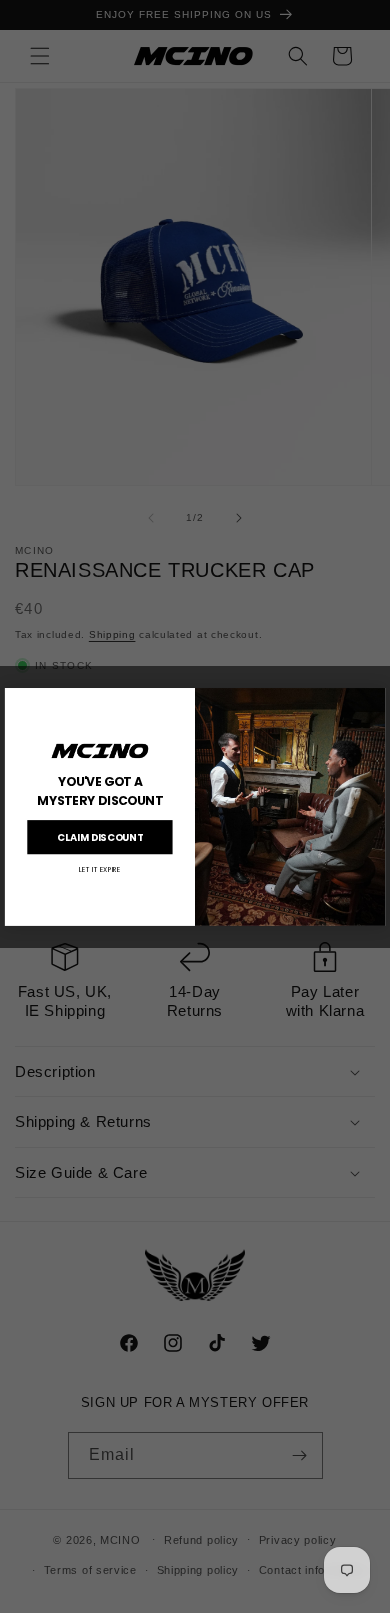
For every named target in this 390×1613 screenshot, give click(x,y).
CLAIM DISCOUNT (100, 837)
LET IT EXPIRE (99, 868)
